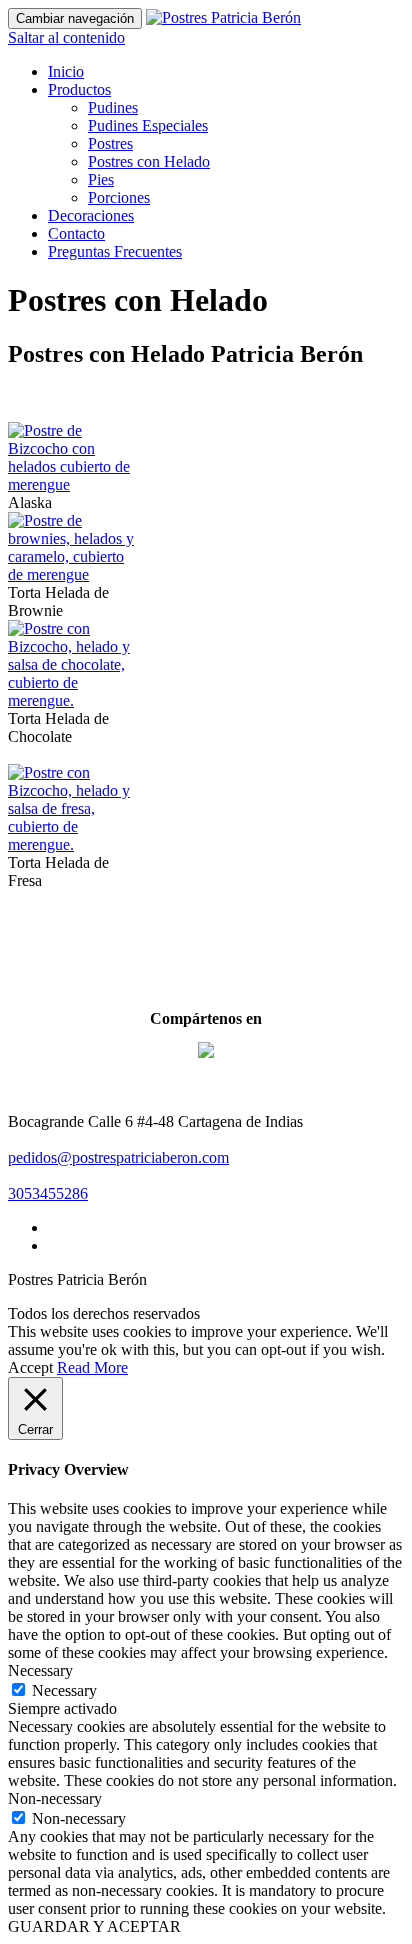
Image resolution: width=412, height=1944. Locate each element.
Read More (92, 1367)
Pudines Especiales (148, 125)
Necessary (64, 1690)
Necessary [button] (40, 1670)
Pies (101, 179)
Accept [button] (30, 1367)
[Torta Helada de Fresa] (73, 844)
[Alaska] (73, 484)
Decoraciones (91, 215)
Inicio (66, 71)
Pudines (113, 107)
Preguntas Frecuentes (115, 251)
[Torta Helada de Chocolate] (73, 700)
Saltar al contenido (66, 37)
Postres (110, 143)
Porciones (119, 197)
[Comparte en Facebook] (206, 1066)
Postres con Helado (149, 161)
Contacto (76, 233)
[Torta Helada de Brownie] (73, 574)
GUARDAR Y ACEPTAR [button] (94, 1926)
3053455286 (48, 1193)
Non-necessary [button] (55, 1798)
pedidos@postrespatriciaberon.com (118, 1157)
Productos (79, 89)
